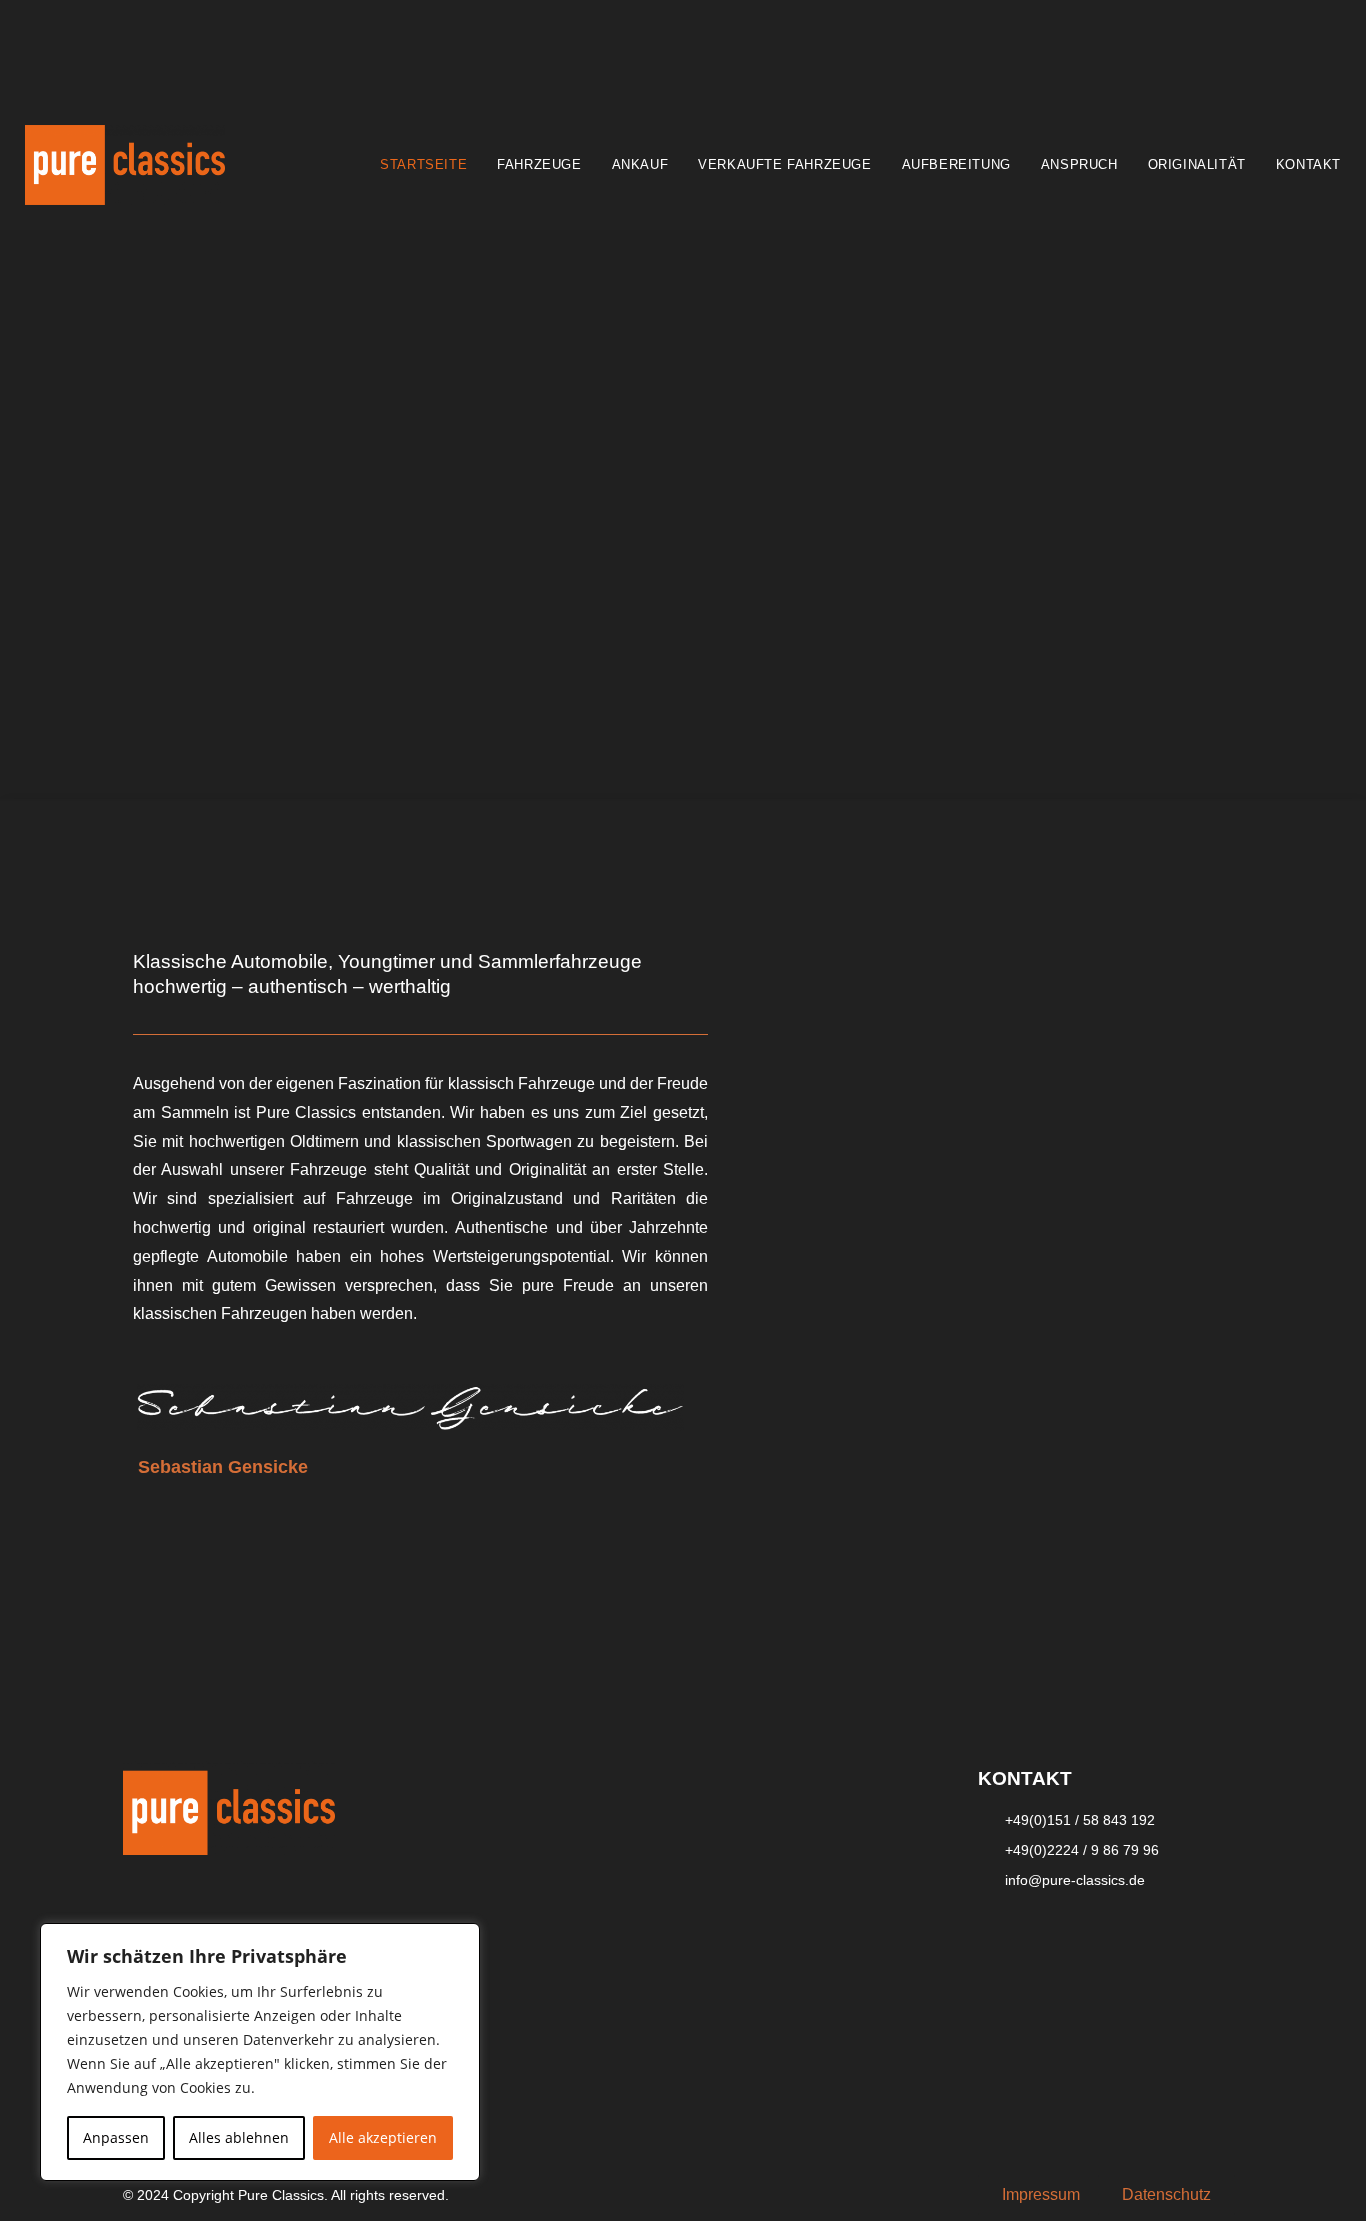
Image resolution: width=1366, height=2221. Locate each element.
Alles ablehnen (239, 2137)
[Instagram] (1058, 1938)
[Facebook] (1003, 1938)
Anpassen (116, 2137)
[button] (1041, 2195)
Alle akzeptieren (383, 2137)
